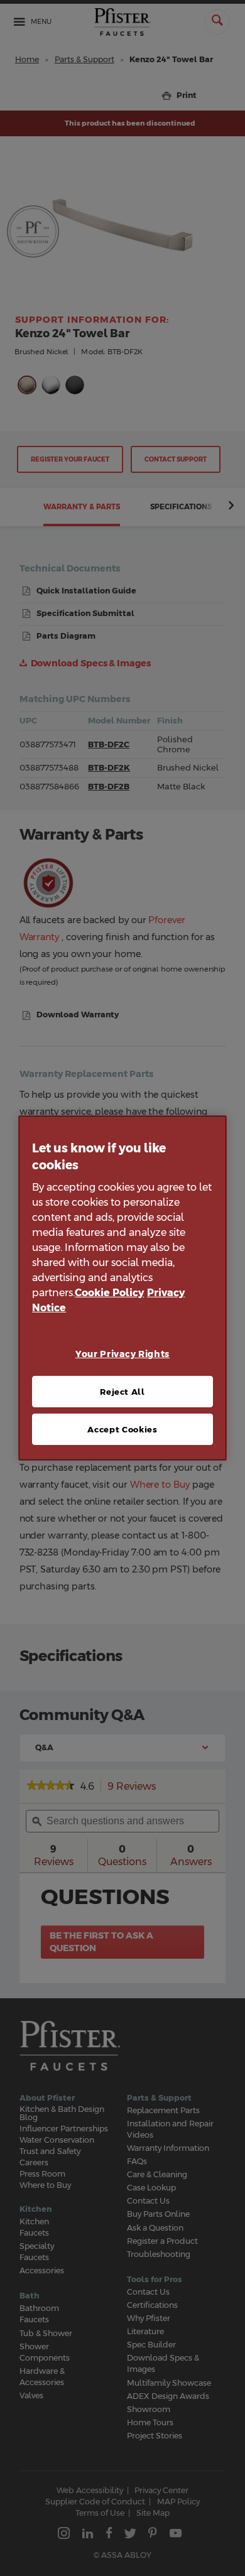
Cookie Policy (109, 1293)
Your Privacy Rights (122, 1354)
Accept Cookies (122, 1429)
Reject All (122, 1392)
